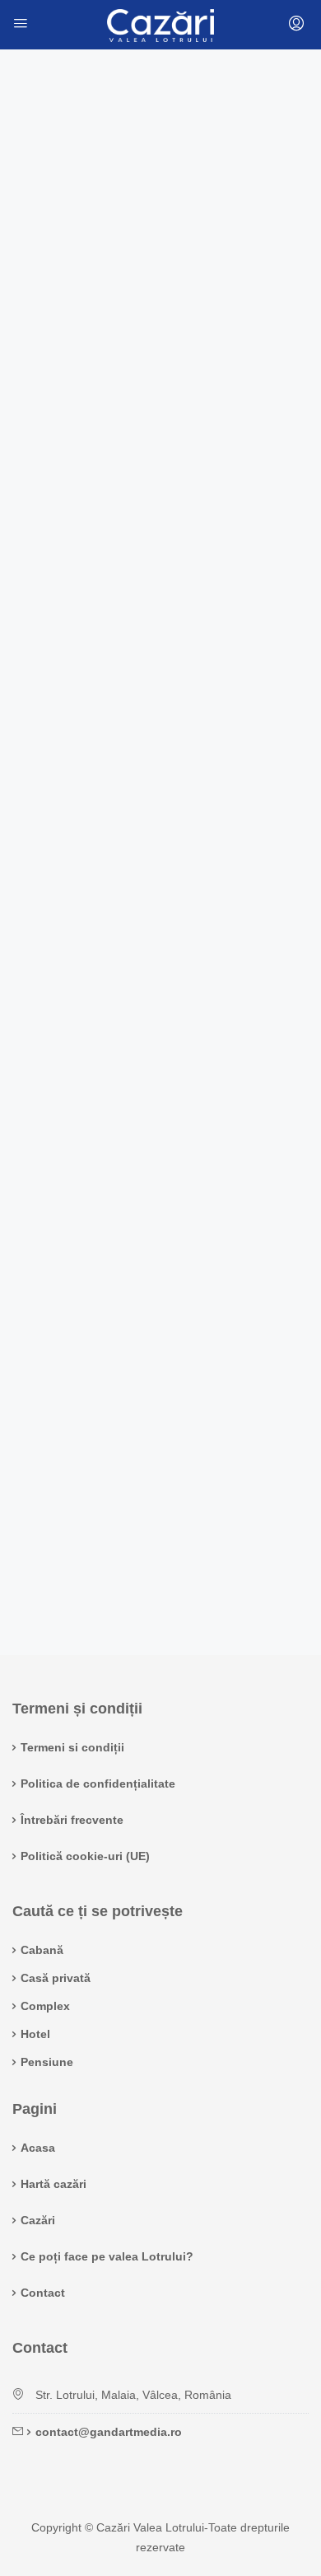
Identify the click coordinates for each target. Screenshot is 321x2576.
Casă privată (56, 1978)
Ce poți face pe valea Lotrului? (107, 2256)
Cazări (38, 2220)
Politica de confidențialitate (98, 1784)
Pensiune (47, 2062)
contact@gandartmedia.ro (109, 2432)
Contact (43, 2293)
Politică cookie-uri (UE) (85, 1856)
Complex (45, 2006)
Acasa (38, 2148)
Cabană (42, 1950)
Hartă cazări (53, 2184)
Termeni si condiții (72, 1747)
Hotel (35, 2034)
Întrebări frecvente (72, 1820)
